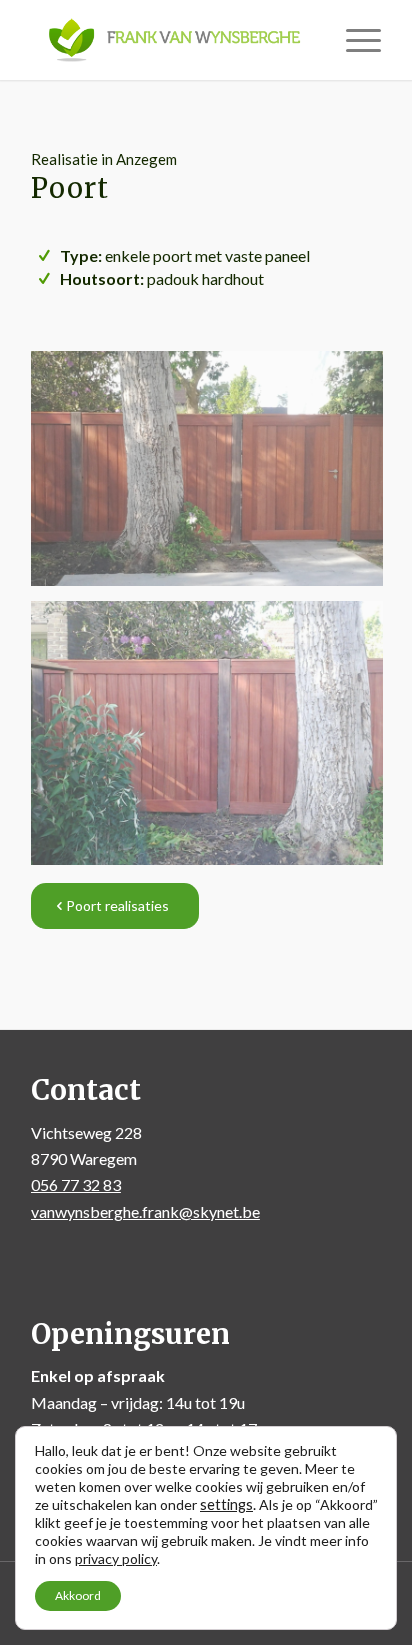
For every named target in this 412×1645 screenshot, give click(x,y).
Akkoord (78, 1595)
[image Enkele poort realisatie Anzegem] (214, 476)
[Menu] (353, 40)
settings (226, 1504)
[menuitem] (353, 40)
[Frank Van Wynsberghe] (171, 40)
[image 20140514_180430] (214, 740)
